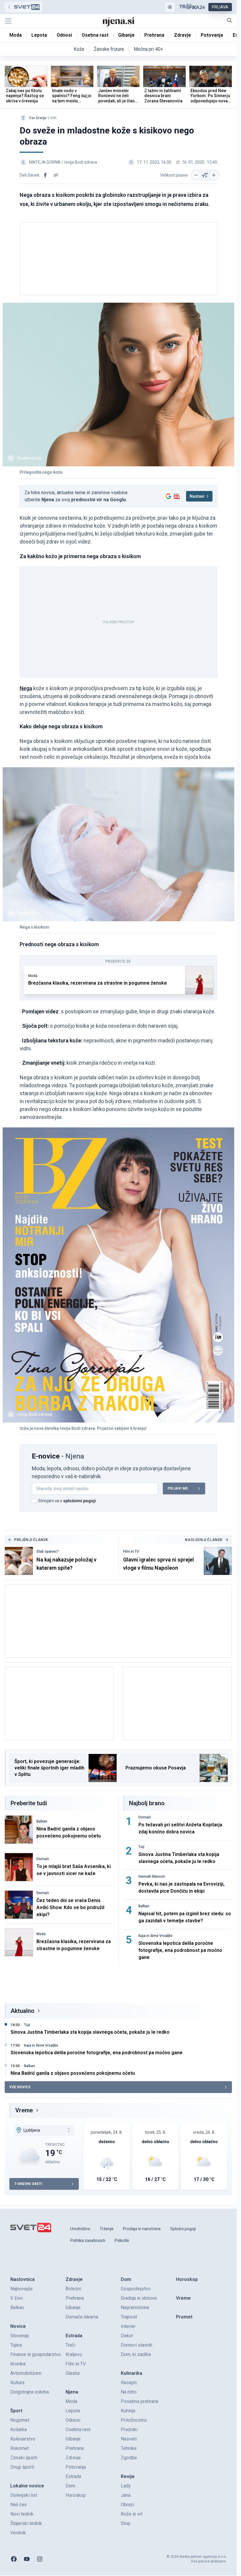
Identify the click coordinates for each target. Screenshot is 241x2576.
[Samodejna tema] (170, 7)
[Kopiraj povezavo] (56, 175)
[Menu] (8, 21)
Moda (33, 976)
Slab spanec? (48, 1552)
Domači (43, 1859)
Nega (26, 688)
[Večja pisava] (214, 175)
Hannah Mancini (152, 1876)
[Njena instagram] (40, 2559)
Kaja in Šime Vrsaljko (155, 1936)
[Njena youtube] (27, 2559)
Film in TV (131, 1552)
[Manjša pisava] (196, 175)
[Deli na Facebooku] (45, 175)
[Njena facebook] (14, 2559)
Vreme (24, 2110)
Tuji (141, 1847)
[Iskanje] (230, 20)
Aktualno (22, 2011)
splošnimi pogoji (80, 1501)
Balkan (42, 1821)
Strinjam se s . (67, 1501)
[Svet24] (23, 7)
